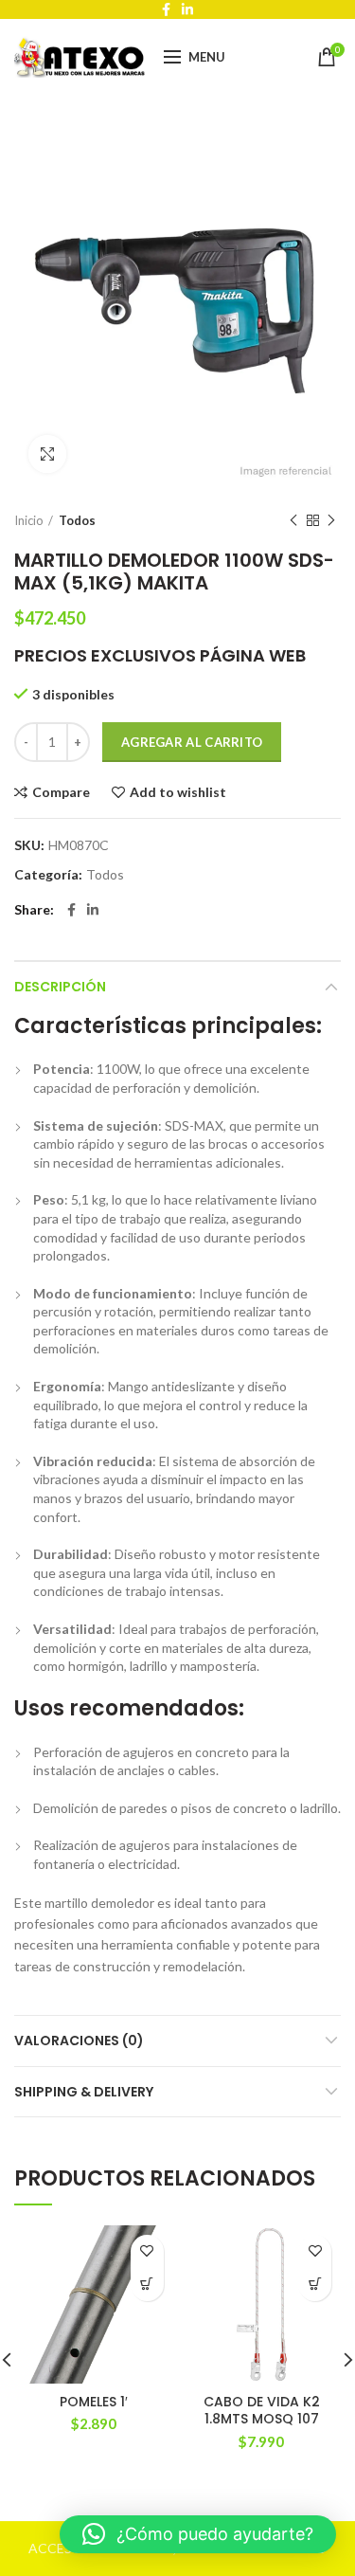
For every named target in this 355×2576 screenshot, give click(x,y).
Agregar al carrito (192, 742)
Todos (77, 520)
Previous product (293, 520)
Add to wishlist (178, 792)
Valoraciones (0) (79, 2041)
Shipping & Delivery (84, 2092)
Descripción (60, 987)
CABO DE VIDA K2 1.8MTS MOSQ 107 (262, 2410)
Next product (331, 520)
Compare (61, 792)
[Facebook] (71, 910)
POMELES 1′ (94, 2402)
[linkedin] (93, 910)
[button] (147, 2285)
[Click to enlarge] (47, 454)
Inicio (29, 520)
